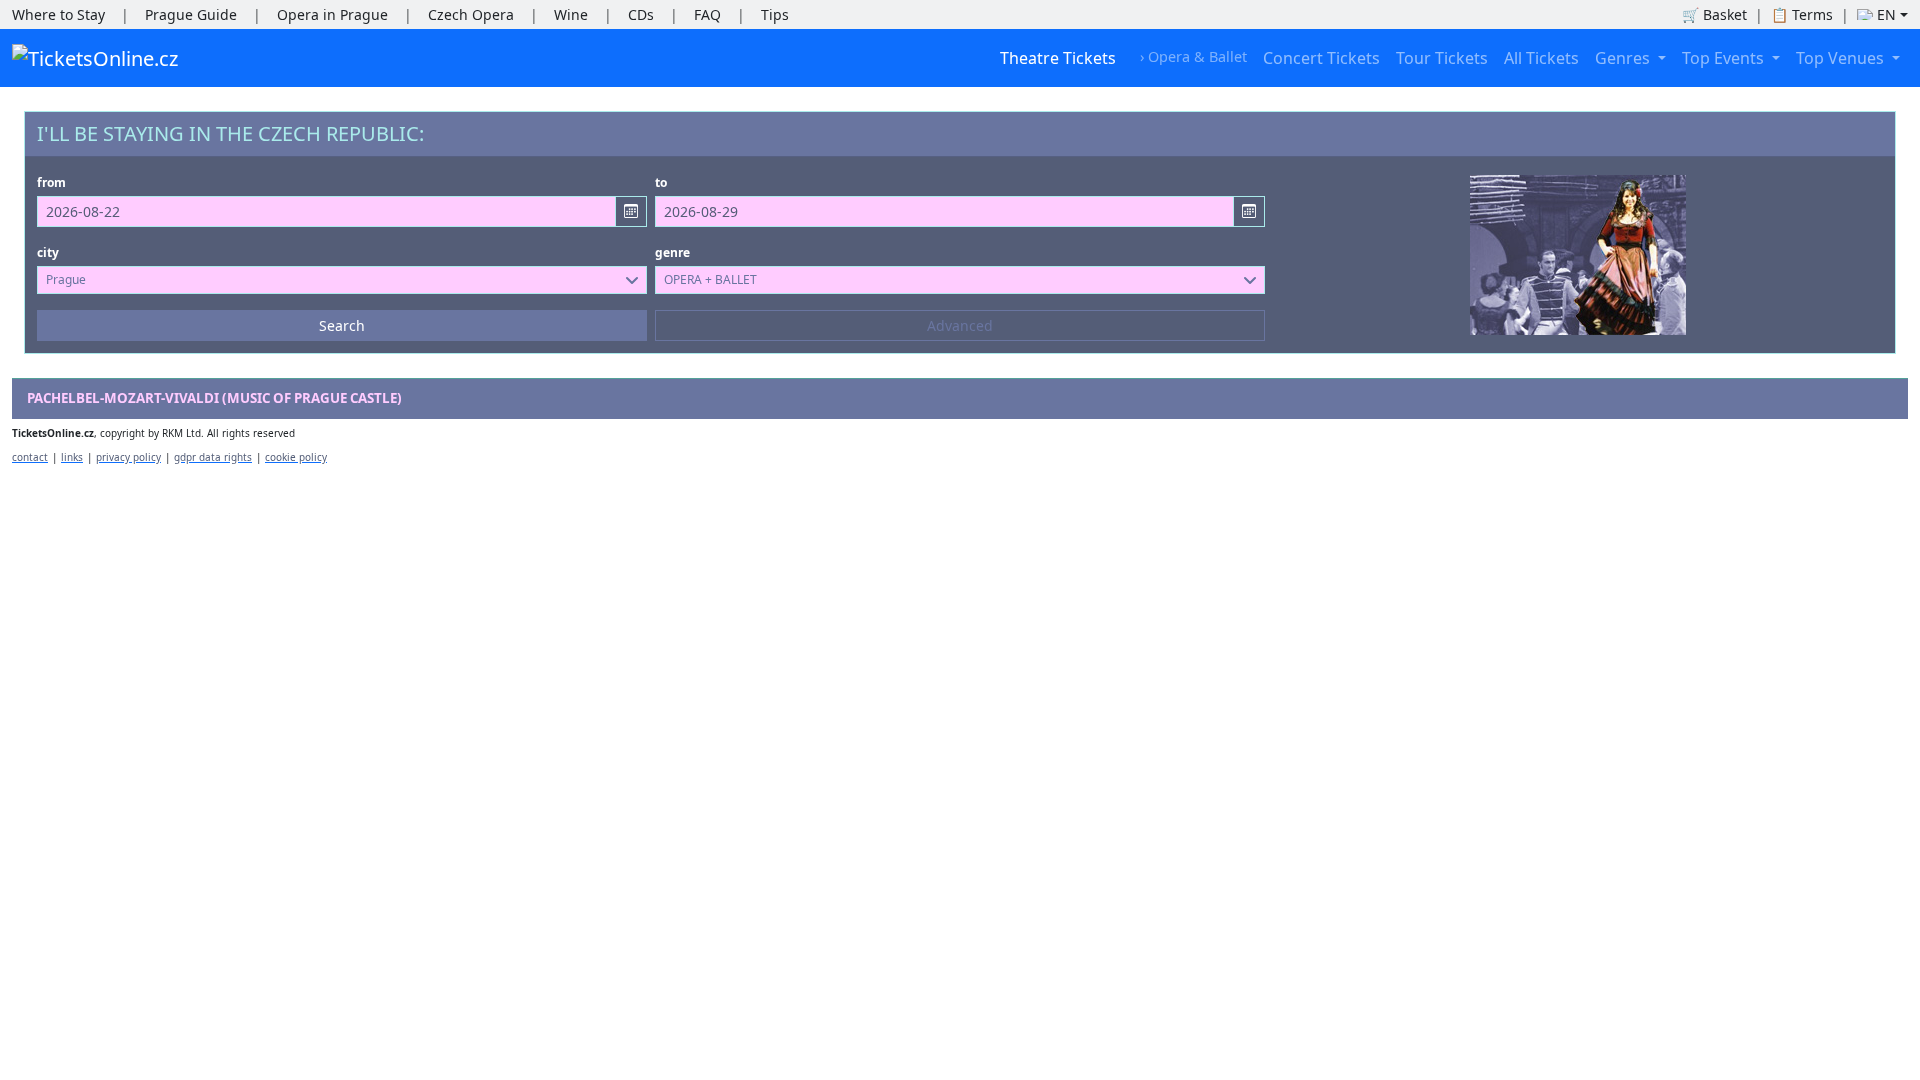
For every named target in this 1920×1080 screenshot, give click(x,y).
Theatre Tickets (1058, 58)
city (48, 252)
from (51, 182)
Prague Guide (191, 14)
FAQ (707, 14)
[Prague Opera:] (1578, 253)
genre (672, 252)
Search (342, 325)
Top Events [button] (1725, 58)
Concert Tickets (1321, 58)
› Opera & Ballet (1193, 56)
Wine (571, 14)
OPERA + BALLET (710, 279)
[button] (1882, 14)
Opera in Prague (332, 14)
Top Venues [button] (1842, 58)
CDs (641, 14)
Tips (775, 14)
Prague (66, 279)
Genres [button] (1624, 58)
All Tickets (1541, 58)
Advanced (960, 325)
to (661, 182)
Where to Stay (58, 14)
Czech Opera (471, 14)
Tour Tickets (1442, 58)
